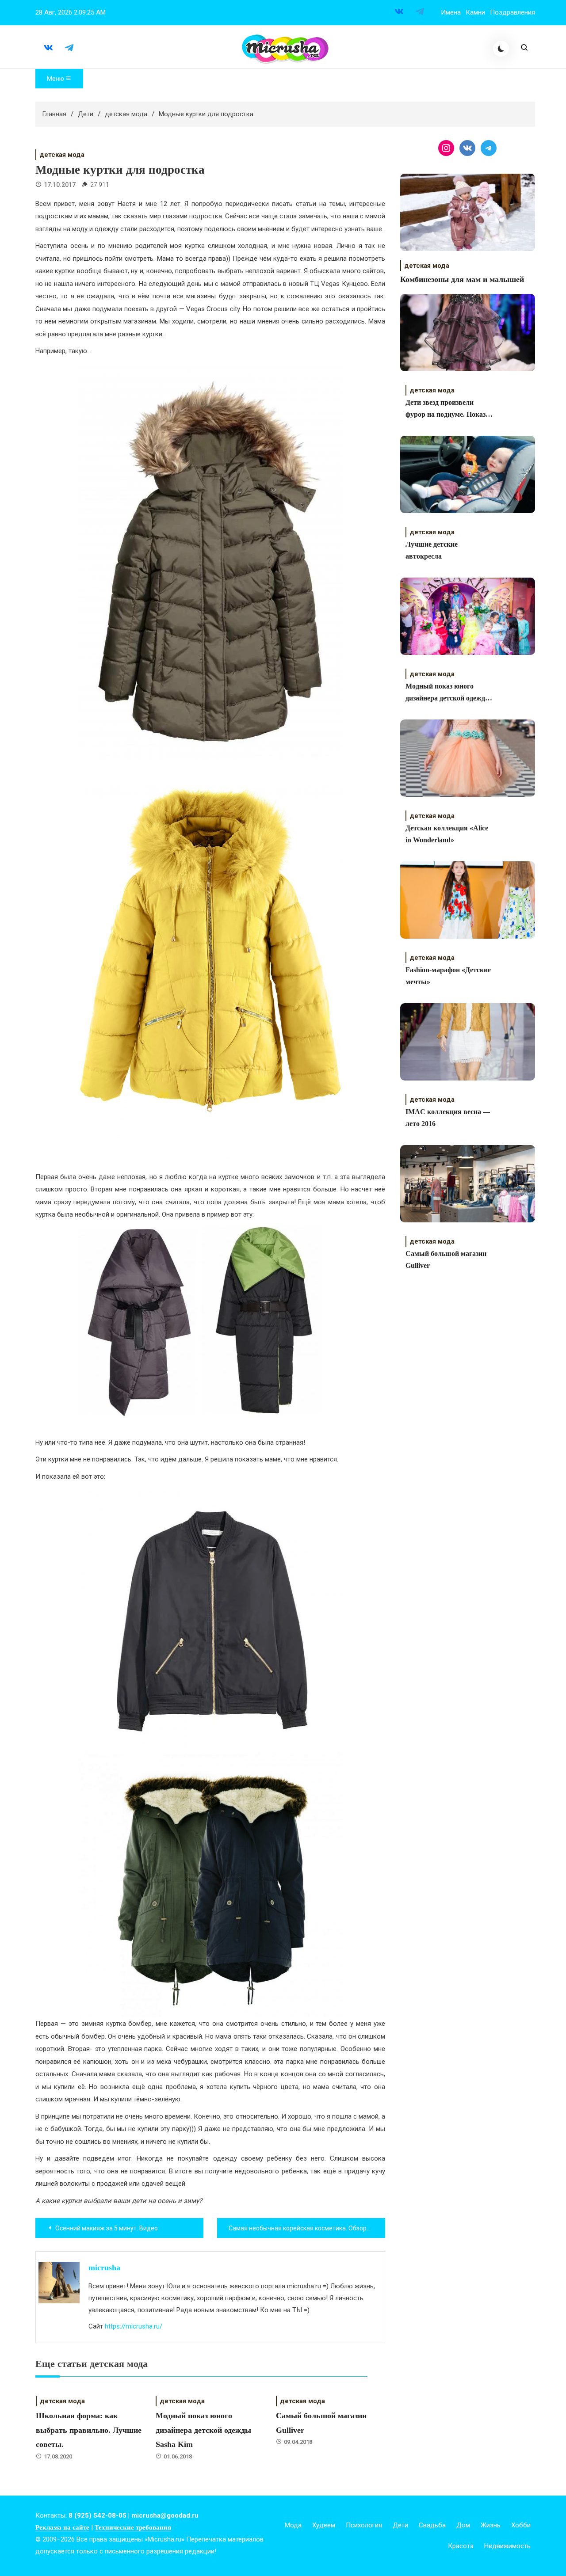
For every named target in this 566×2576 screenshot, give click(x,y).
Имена (451, 12)
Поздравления (512, 12)
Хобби (521, 2525)
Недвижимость (507, 2546)
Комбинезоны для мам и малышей (462, 279)
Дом (463, 2525)
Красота (461, 2546)
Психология (364, 2525)
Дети (400, 2525)
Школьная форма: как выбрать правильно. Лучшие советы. (89, 2430)
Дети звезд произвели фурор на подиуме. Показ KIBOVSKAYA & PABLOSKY (446, 409)
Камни (475, 12)
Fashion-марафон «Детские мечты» (448, 976)
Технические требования (133, 2527)
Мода (293, 2525)
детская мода (62, 155)
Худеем (324, 2525)
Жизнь (491, 2525)
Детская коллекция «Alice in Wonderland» (447, 834)
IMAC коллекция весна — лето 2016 (448, 1118)
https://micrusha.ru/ (134, 2326)
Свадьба (432, 2525)
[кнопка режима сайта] (501, 49)
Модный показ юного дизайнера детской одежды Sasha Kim (203, 2430)
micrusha (104, 2268)
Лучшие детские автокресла (432, 550)
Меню (56, 79)
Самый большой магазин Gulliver (446, 1259)
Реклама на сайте (62, 2527)
